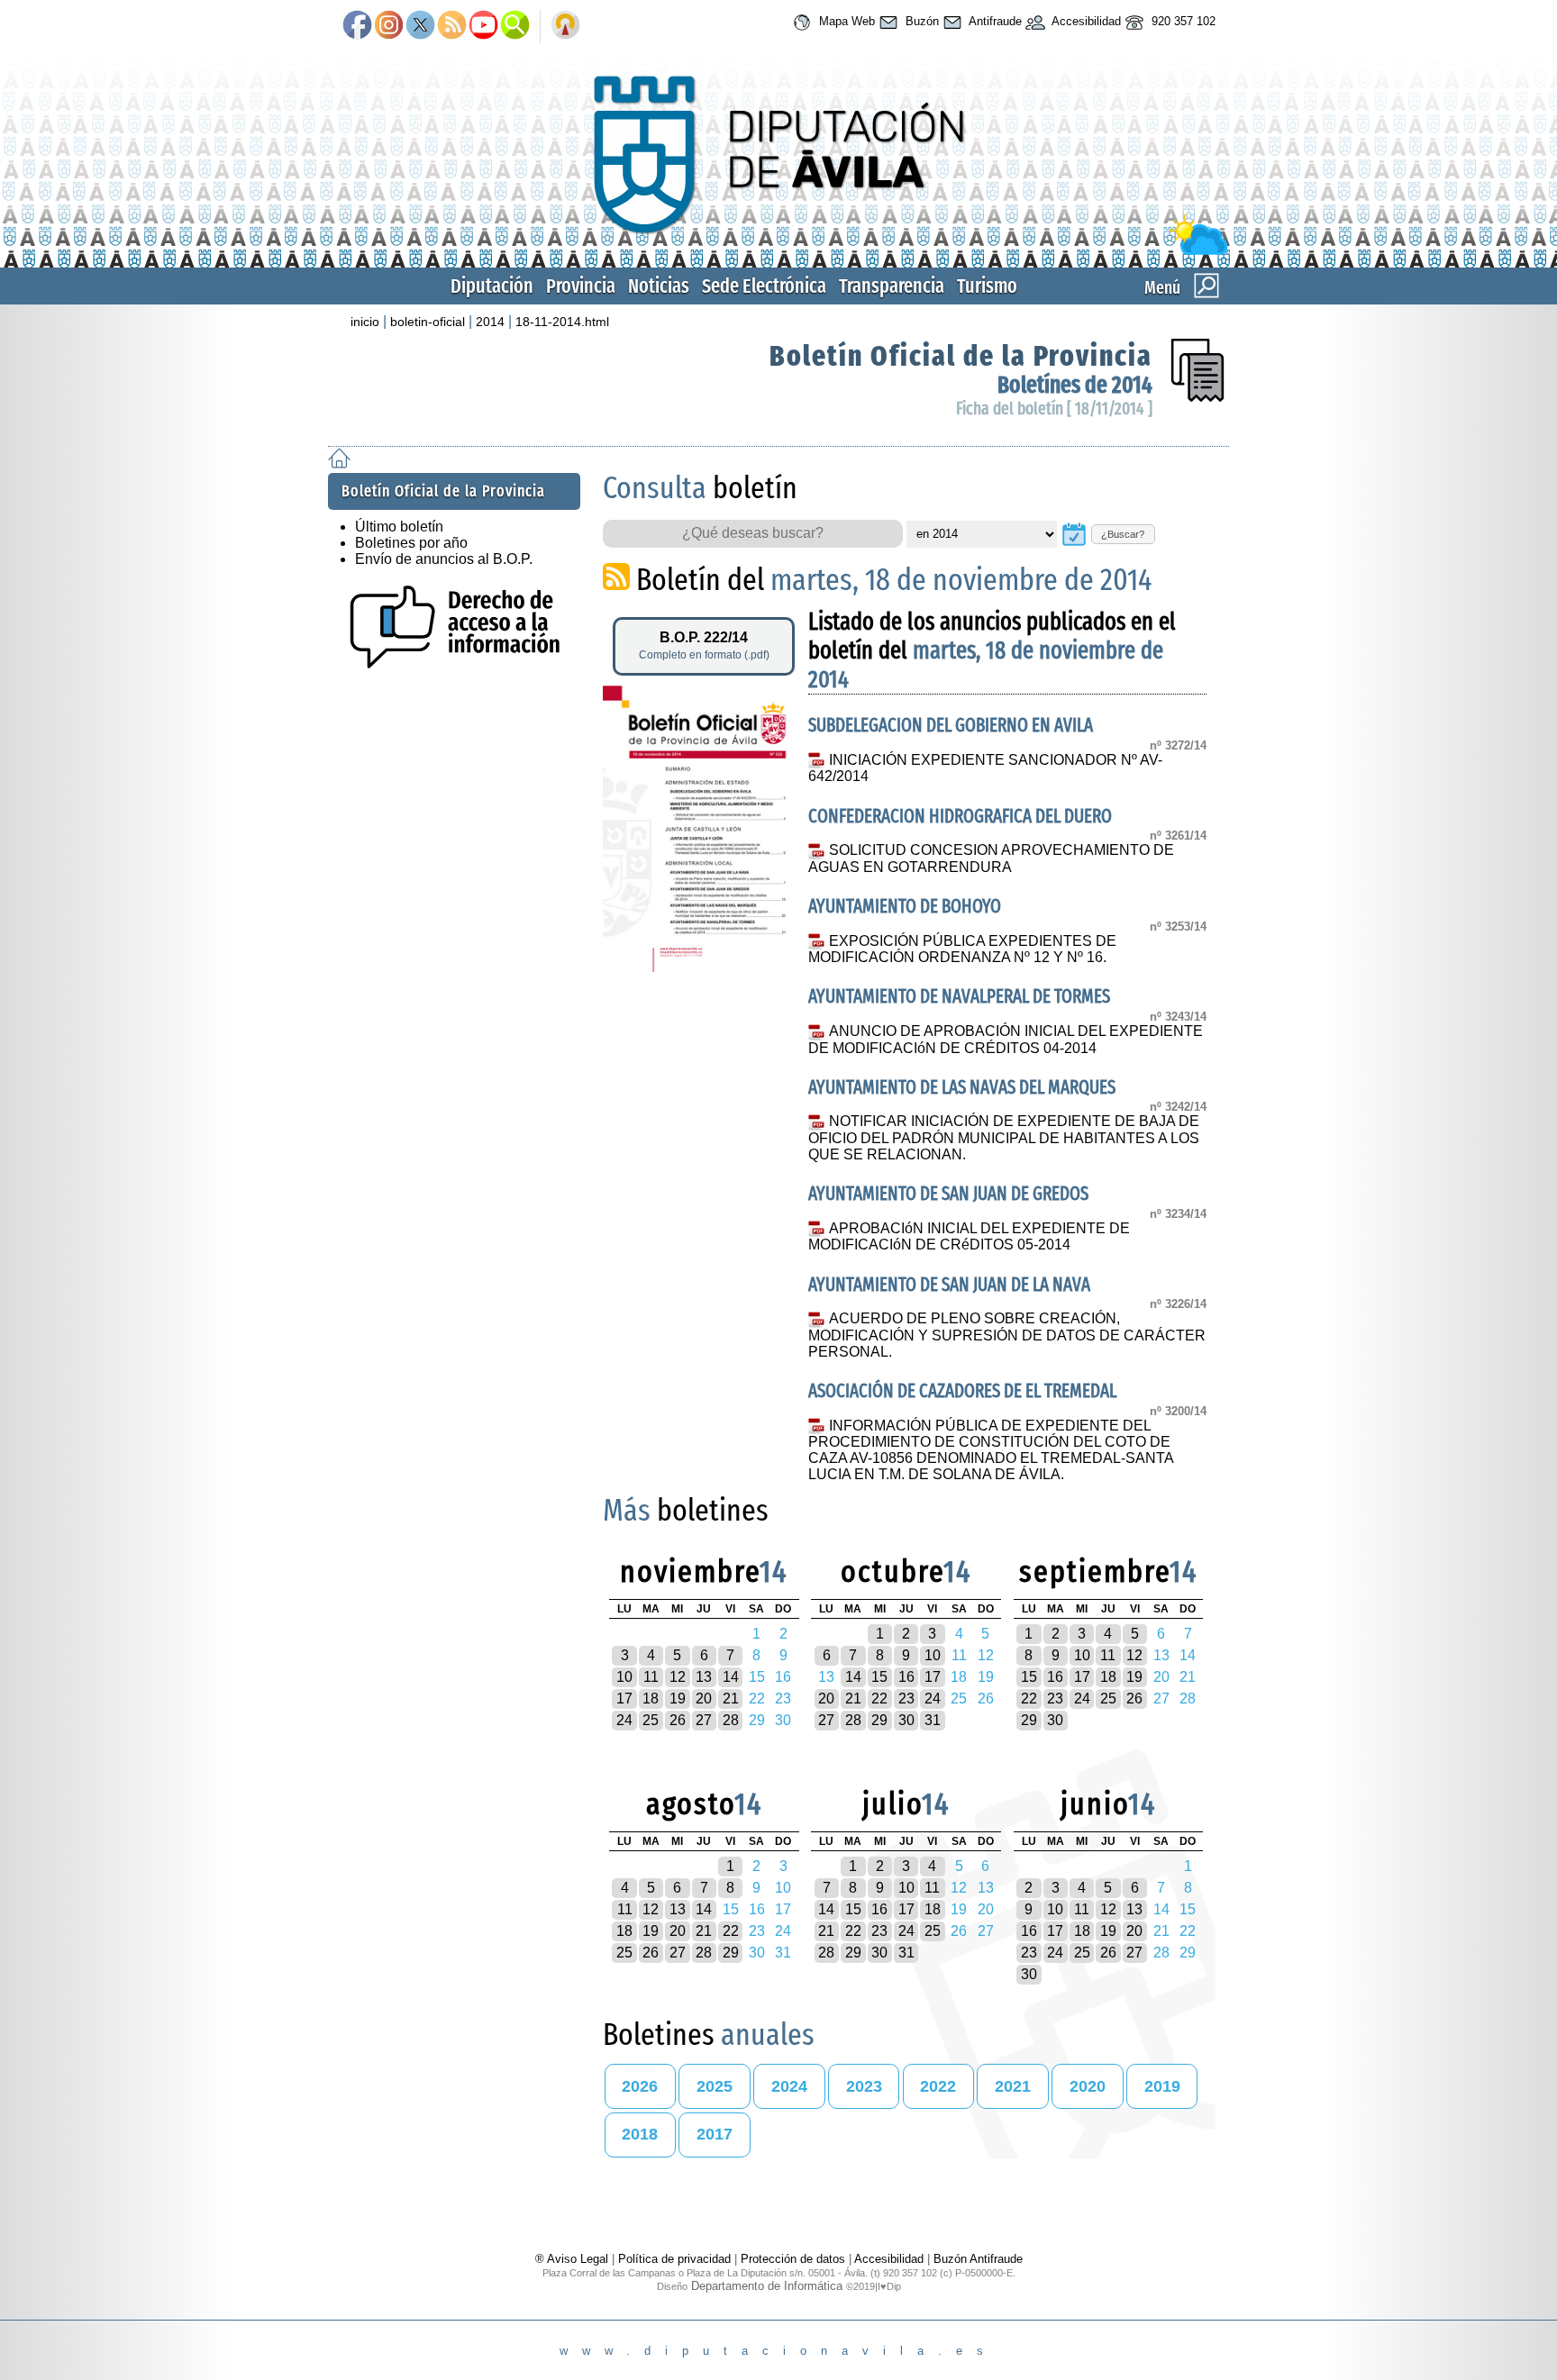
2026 (640, 2086)
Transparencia (892, 286)
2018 (640, 2134)
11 (651, 1677)
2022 (938, 2086)
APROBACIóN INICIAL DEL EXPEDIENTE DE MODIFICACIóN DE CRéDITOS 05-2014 (969, 1237)
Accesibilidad (1085, 21)
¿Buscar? (1123, 534)
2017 (715, 2134)
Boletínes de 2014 (1075, 385)
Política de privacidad (674, 2259)
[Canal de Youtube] (483, 26)
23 (906, 1699)
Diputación (492, 286)
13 (704, 1677)
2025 (715, 2086)
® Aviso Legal (574, 2259)
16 (906, 1677)
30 (906, 1720)
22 (879, 1699)
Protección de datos (793, 2259)
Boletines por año (411, 543)
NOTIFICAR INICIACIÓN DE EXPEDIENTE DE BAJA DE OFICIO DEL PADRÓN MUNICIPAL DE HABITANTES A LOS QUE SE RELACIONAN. (1004, 1138)
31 (933, 1720)
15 (879, 1677)
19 (678, 1699)
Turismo (987, 286)
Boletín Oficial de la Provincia (961, 356)
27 (704, 1720)
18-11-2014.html (562, 322)
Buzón (920, 21)
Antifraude (994, 21)
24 (624, 1720)
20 (704, 1699)
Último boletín (399, 527)
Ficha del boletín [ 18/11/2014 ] (1054, 409)
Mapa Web (845, 21)
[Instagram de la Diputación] (389, 26)
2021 (1013, 2086)
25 (651, 1720)
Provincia (581, 286)
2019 (1162, 2086)
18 (651, 1699)
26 (678, 1720)
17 (624, 1699)
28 (731, 1720)
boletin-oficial (428, 322)
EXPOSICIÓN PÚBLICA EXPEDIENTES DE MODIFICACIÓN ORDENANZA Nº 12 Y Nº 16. (962, 949)
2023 (864, 2086)
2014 (490, 322)
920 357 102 (1182, 21)
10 (624, 1677)
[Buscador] (515, 26)
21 (731, 1699)
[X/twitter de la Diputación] (420, 26)
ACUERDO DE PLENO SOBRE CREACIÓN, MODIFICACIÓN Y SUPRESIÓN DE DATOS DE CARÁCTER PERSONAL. (1007, 1335)
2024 (789, 2086)
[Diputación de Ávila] (778, 251)
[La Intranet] (565, 26)
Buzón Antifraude (978, 2259)
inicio (365, 322)
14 (731, 1677)
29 (879, 1720)
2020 (1088, 2086)
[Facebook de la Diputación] (357, 26)
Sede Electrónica (764, 286)
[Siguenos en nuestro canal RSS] (452, 26)
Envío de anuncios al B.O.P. (444, 559)
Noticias (659, 286)
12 (678, 1677)
